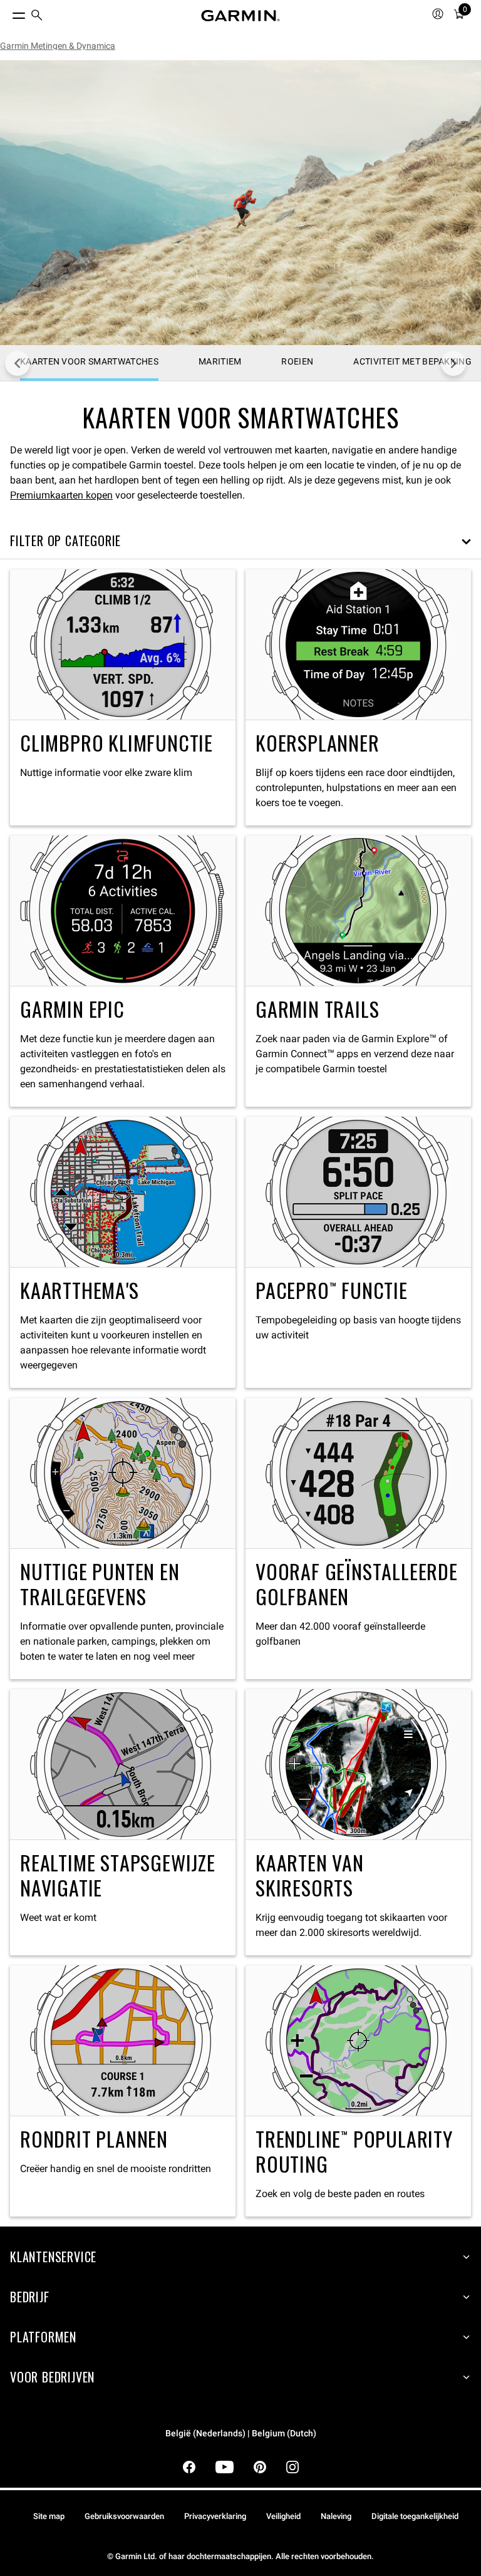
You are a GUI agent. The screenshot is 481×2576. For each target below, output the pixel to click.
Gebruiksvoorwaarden (124, 2516)
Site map (49, 2516)
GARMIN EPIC (123, 971)
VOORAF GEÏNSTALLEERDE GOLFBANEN (358, 1539)
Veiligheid (283, 2516)
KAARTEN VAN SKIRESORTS (358, 1822)
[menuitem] (37, 16)
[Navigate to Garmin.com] (240, 16)
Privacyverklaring (215, 2516)
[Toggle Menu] (8, 13)
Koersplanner (358, 697)
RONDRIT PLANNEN (123, 2091)
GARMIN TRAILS (358, 971)
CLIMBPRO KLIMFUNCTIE (123, 697)
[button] (240, 541)
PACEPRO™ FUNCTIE (358, 1252)
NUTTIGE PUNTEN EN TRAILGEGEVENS (123, 1539)
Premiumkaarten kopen (61, 495)
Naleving (336, 2516)
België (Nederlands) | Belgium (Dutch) (241, 2434)
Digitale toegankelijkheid (415, 2516)
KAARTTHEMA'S (123, 1252)
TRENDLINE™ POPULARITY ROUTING (358, 2091)
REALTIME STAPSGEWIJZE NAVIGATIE (123, 1822)
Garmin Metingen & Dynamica (58, 46)
